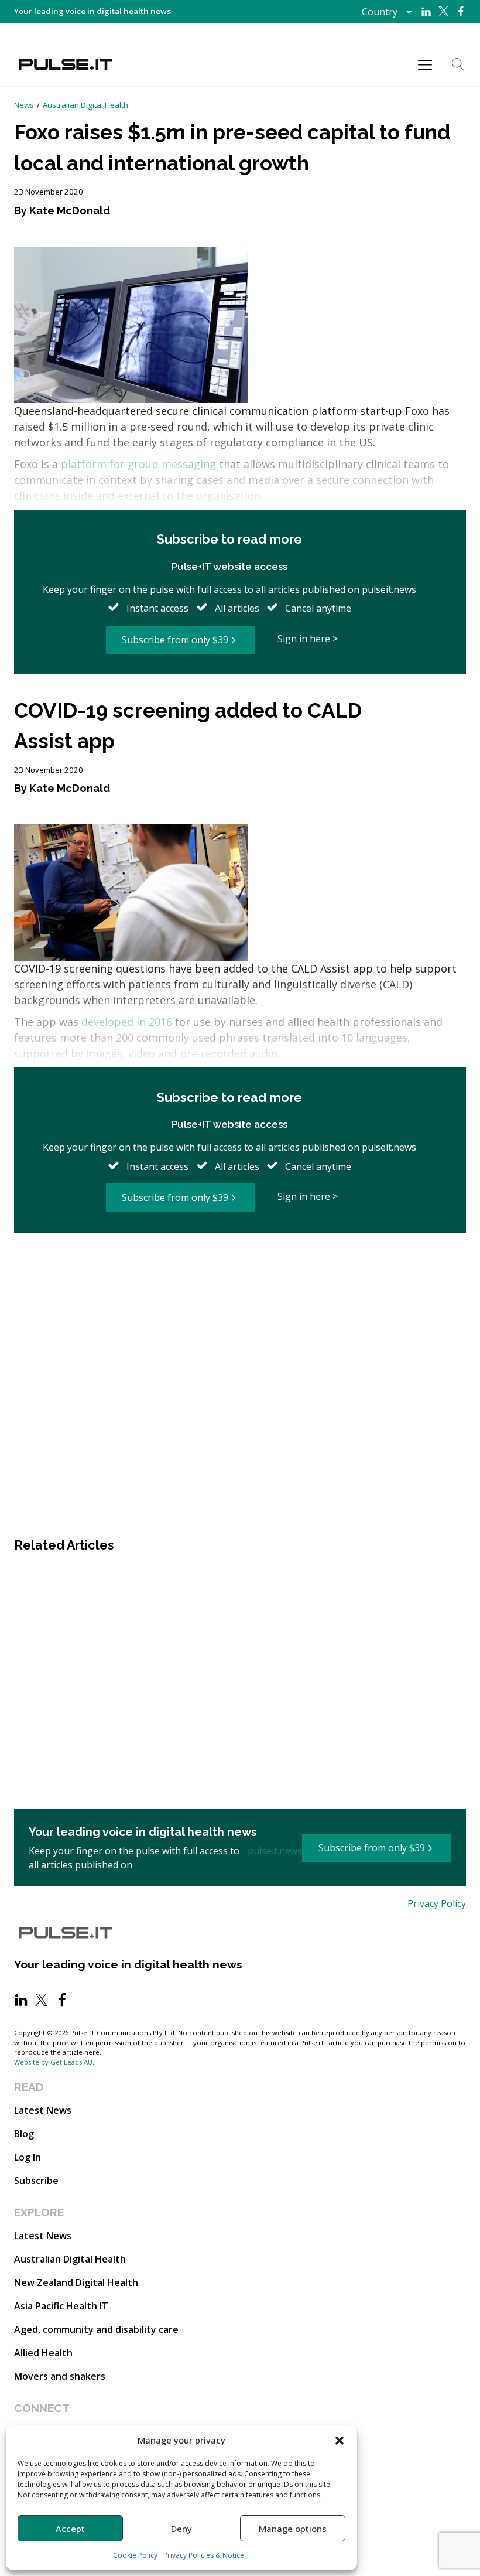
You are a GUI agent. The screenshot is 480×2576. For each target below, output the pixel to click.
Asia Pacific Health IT (61, 2306)
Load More (240, 1272)
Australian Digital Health (85, 105)
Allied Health (43, 2353)
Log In (28, 2157)
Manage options (293, 2529)
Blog (24, 2134)
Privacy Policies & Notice (204, 2555)
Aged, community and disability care (96, 2329)
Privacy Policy (437, 1903)
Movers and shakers (60, 2376)
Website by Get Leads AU (53, 2062)
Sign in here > (308, 639)
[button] (340, 2440)
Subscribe (36, 2181)
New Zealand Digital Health (76, 2282)
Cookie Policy (135, 2555)
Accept (70, 2529)
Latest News (43, 2110)
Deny (181, 2529)
